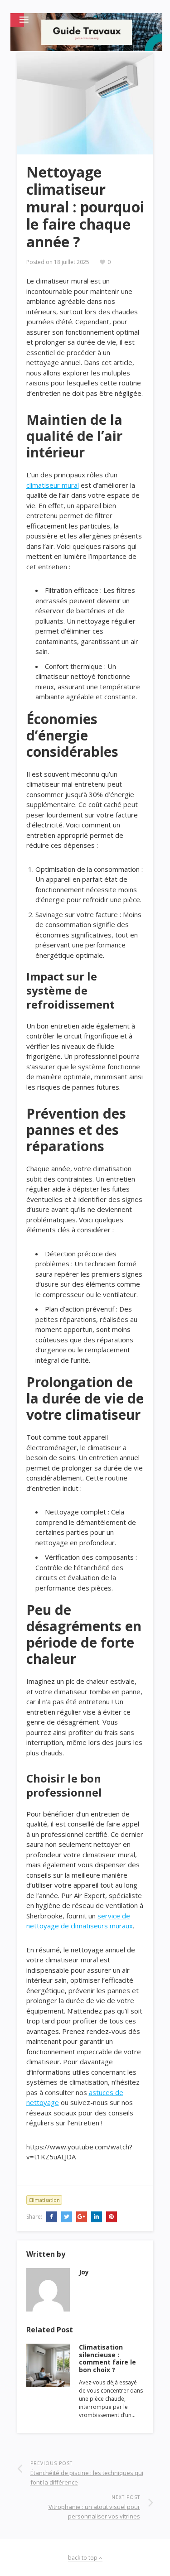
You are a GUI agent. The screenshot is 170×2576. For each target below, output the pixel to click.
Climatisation (44, 2200)
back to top (83, 2558)
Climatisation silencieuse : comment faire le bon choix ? (107, 2358)
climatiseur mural (53, 485)
